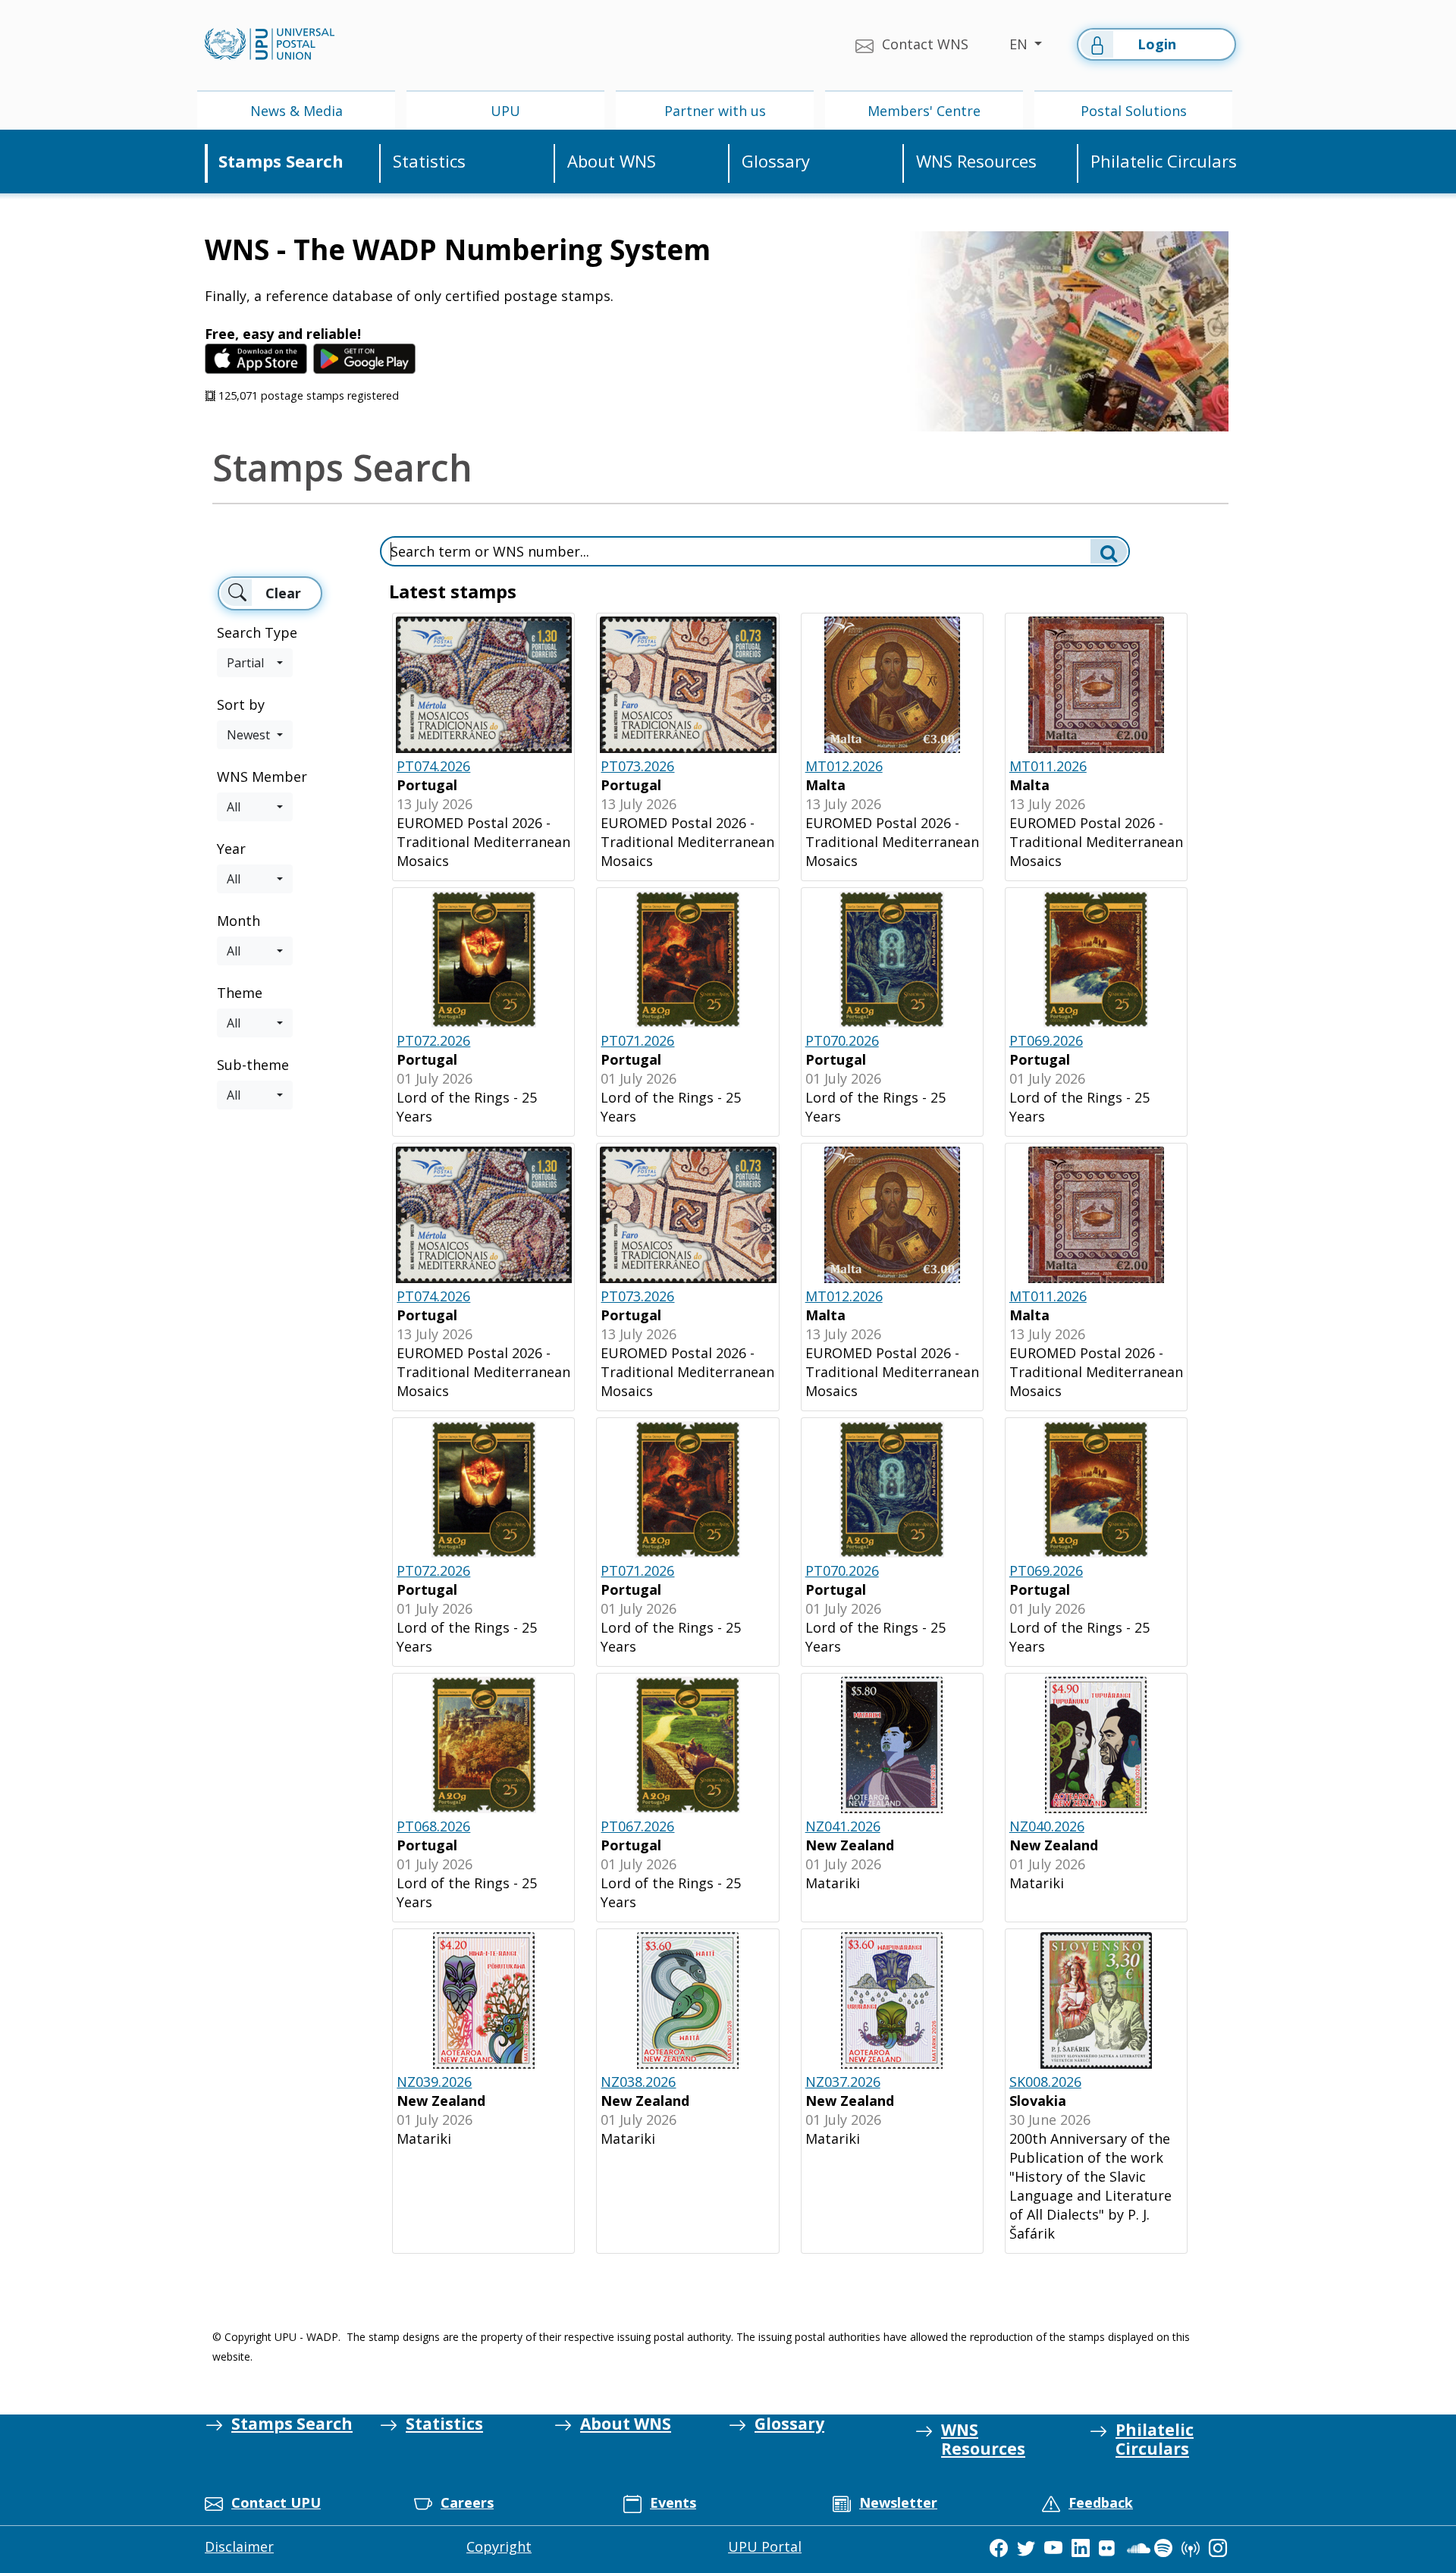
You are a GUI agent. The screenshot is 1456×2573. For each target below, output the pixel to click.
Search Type (257, 632)
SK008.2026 (1045, 2082)
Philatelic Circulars (1164, 161)
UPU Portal (765, 2546)
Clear (283, 593)
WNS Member (262, 777)
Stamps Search (281, 161)
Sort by (241, 704)
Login (1157, 44)
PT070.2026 (842, 1040)
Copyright (499, 2546)
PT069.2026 (1046, 1040)
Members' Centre (924, 111)
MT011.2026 (1048, 766)
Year (231, 849)
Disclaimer (239, 2546)
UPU (505, 111)
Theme (240, 993)
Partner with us (715, 111)
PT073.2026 (637, 766)
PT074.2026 (433, 766)
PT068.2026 (433, 1826)
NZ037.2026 (843, 2082)
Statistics (429, 161)
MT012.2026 (844, 766)
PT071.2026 (637, 1040)
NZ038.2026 (638, 2082)
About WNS (612, 161)
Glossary (776, 161)
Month (238, 921)
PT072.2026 (433, 1040)
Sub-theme (253, 1065)
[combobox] (255, 663)
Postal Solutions (1134, 111)
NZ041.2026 (843, 1826)
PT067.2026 (637, 1826)
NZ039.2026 (434, 2082)
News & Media (297, 111)
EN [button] (1020, 44)
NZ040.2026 (1047, 1826)
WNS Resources (976, 161)
